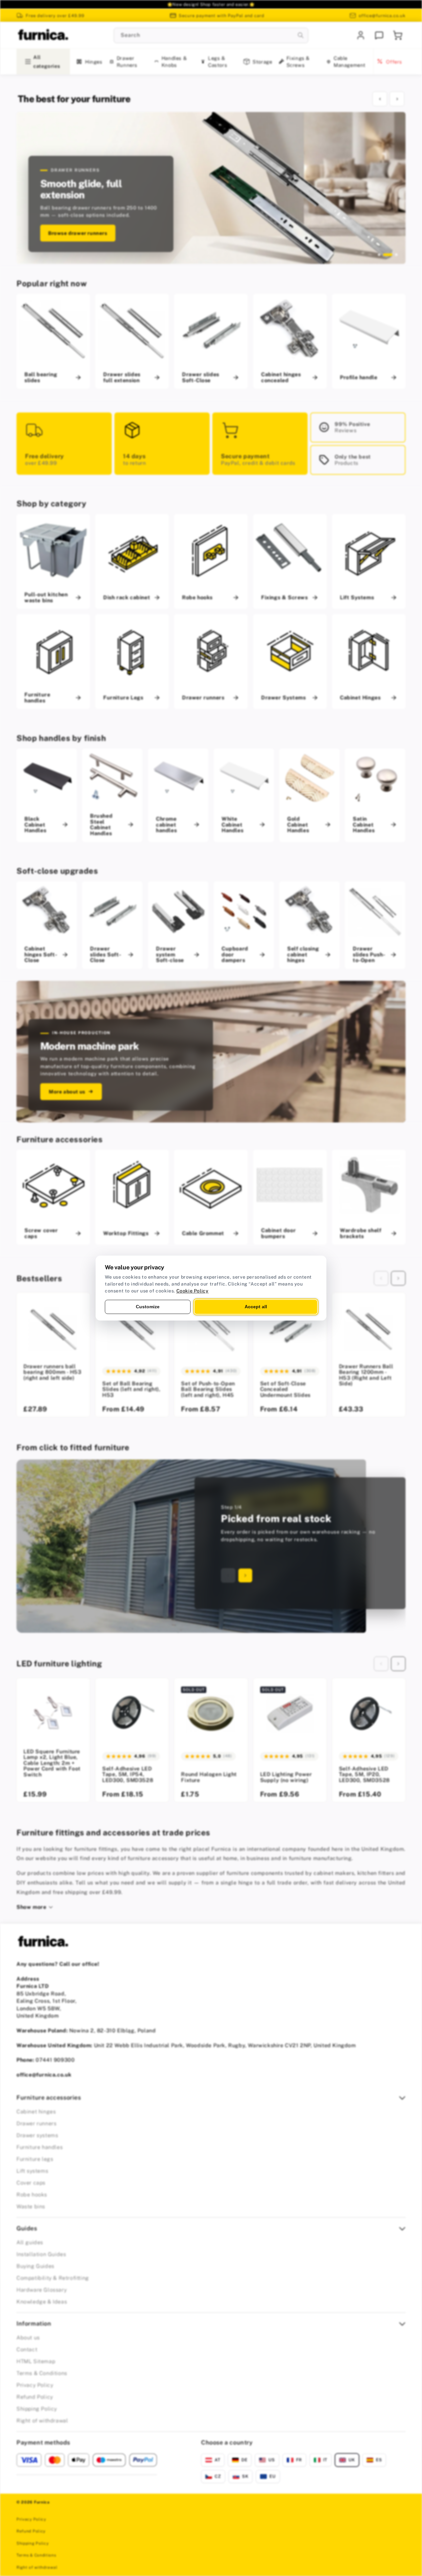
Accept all (256, 1307)
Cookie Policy (193, 1291)
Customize (148, 1307)
